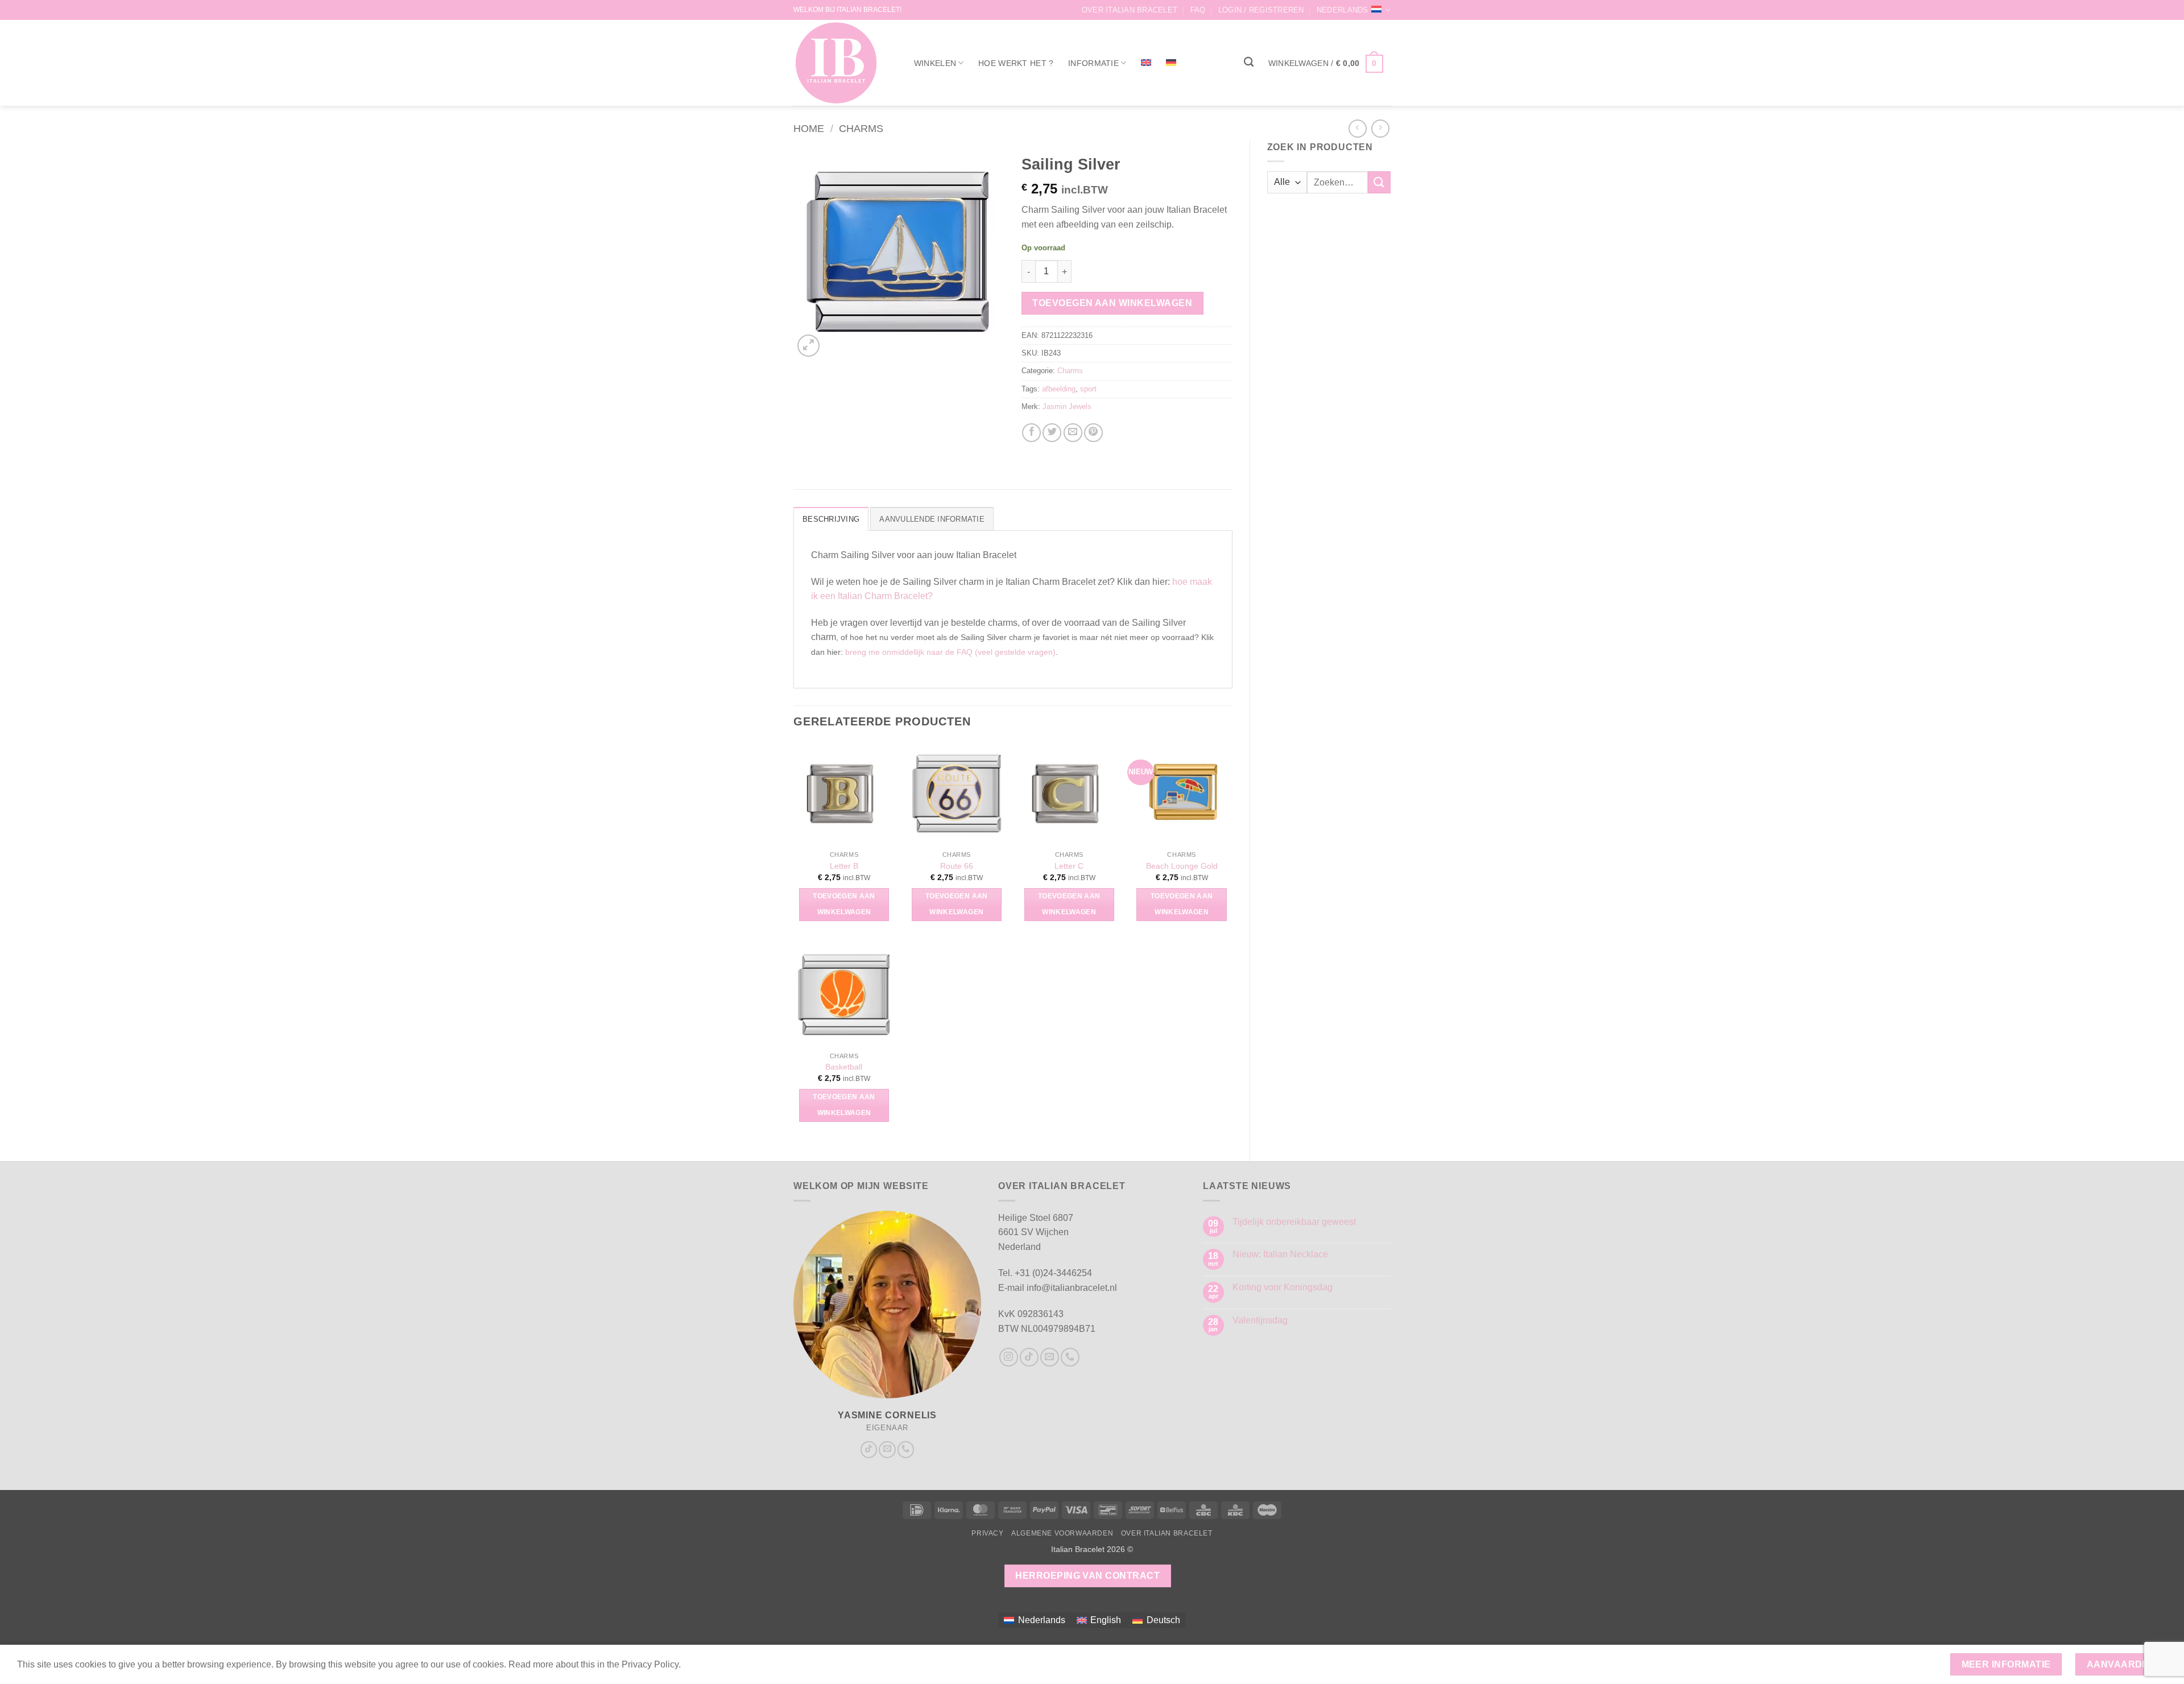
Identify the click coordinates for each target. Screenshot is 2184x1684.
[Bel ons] (906, 1450)
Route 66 (957, 866)
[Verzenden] (1379, 182)
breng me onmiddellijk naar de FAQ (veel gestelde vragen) (950, 652)
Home (809, 128)
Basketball (844, 1067)
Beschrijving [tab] (831, 519)
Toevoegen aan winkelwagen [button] (844, 904)
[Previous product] (1380, 128)
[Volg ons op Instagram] (1009, 1357)
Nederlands (1343, 10)
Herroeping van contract (1087, 1576)
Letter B (844, 866)
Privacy (987, 1533)
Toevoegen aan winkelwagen (1112, 303)
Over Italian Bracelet (1130, 10)
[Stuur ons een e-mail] (887, 1450)
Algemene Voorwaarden (1062, 1533)
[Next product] (1357, 128)
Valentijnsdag (1260, 1320)
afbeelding (1059, 389)
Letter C (1069, 866)
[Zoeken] (1249, 62)
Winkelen (935, 63)
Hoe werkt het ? (1016, 63)
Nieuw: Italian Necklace (1280, 1254)
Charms (861, 128)
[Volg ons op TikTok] (869, 1450)
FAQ (1198, 10)
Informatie (1093, 63)
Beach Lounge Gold (1182, 866)
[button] (1261, 10)
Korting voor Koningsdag (1283, 1287)
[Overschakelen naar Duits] (1171, 63)
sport (1088, 389)
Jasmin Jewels (1067, 406)
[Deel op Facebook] (1031, 433)
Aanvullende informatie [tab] (932, 519)
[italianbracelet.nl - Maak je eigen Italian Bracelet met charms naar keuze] (841, 63)
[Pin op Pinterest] (1093, 433)
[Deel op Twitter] (1052, 433)
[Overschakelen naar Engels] (1146, 63)
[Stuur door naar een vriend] (1073, 433)
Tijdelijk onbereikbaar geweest (1294, 1222)
